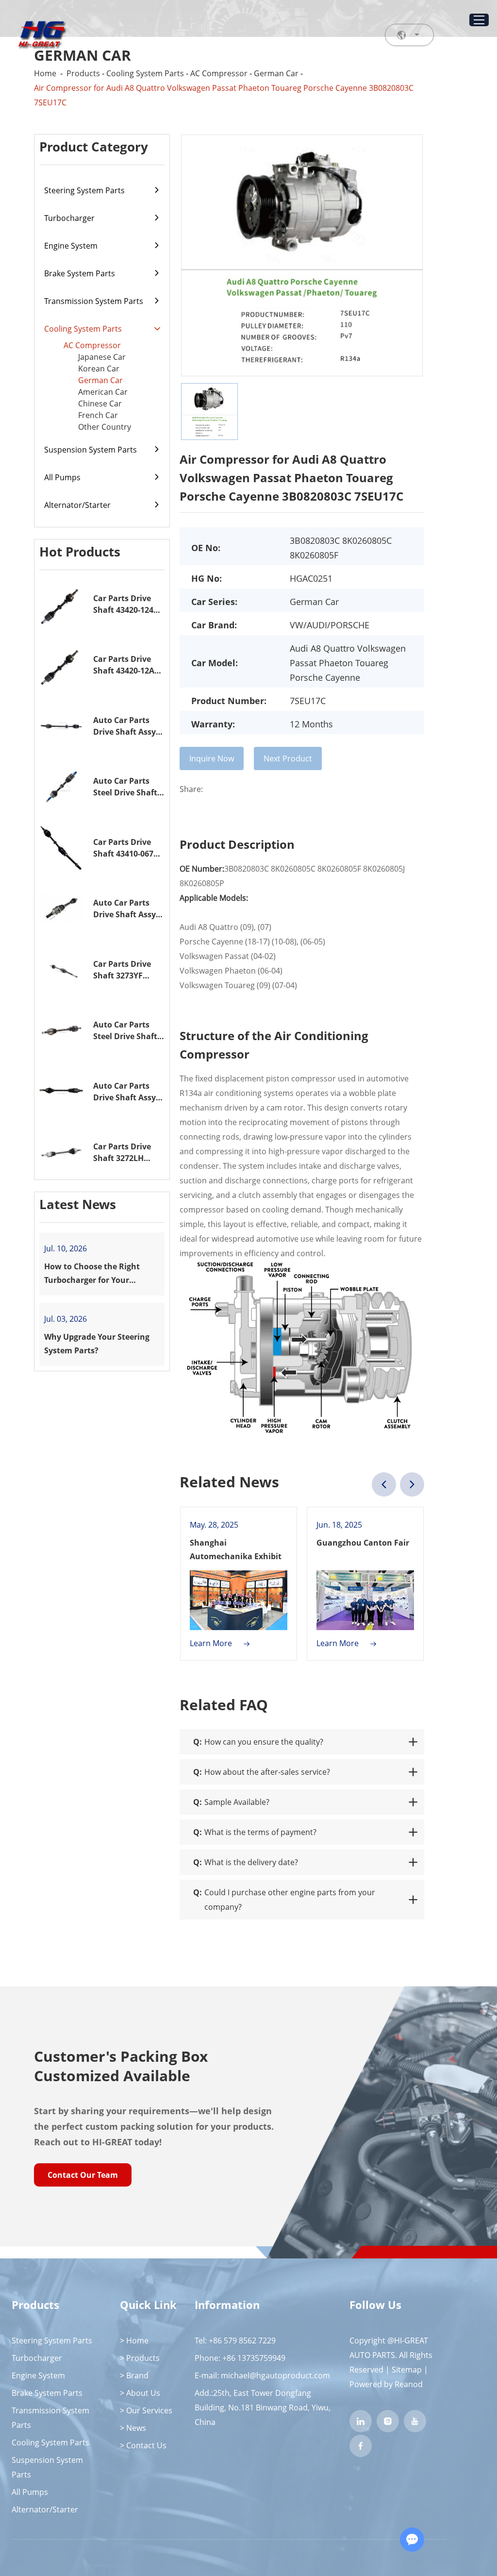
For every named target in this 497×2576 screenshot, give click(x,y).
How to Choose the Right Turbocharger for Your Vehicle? (92, 1274)
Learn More (212, 1643)
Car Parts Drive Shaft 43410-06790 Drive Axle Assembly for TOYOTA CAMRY (128, 848)
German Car (276, 73)
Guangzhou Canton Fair (363, 1543)
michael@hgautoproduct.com (275, 2375)
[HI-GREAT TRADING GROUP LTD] (41, 35)
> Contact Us (143, 2445)
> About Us (140, 2393)
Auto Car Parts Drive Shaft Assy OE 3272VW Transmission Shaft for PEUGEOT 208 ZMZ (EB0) (128, 1092)
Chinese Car (100, 404)
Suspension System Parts (91, 450)
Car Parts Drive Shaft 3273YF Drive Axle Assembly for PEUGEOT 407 (122, 970)
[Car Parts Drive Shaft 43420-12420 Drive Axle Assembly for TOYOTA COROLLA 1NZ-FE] (61, 604)
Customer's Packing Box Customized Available (121, 2066)
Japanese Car (102, 357)
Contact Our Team (83, 2175)
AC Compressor (219, 73)
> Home (134, 2340)
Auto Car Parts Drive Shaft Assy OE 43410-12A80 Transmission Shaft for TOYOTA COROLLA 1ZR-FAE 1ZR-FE (128, 726)
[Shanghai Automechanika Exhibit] (239, 1600)
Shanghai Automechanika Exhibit (236, 1549)
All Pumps (62, 477)
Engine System (71, 246)
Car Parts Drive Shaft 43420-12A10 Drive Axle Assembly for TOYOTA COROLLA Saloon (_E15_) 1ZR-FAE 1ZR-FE (128, 665)
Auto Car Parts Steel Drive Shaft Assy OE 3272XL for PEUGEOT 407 (125, 1031)
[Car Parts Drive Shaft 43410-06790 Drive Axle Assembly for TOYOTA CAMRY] (61, 848)
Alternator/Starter (77, 505)
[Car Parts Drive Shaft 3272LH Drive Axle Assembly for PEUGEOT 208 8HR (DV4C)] (61, 1153)
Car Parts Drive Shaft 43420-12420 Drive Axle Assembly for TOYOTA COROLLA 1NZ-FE (128, 604)
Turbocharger (69, 218)
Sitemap (407, 2370)
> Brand (134, 2375)
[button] (384, 1484)
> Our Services (146, 2410)
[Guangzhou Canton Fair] (365, 1600)
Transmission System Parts (94, 301)
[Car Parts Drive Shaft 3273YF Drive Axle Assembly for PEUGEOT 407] (61, 969)
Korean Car (99, 369)
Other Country (105, 427)
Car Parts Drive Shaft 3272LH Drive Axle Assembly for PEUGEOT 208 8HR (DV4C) (127, 1153)
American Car (103, 392)
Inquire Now (212, 758)
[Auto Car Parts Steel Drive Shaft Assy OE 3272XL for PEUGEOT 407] (61, 1031)
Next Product (288, 758)
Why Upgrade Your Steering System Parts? (97, 1344)
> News (133, 2428)
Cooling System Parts (145, 73)
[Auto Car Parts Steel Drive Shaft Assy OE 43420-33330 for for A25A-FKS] (61, 787)
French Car (98, 415)
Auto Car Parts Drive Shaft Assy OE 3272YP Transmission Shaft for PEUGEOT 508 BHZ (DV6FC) (127, 909)
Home (45, 73)
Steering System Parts (84, 190)
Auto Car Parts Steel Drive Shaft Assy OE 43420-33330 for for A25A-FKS (125, 787)
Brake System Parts (80, 273)
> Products (140, 2358)
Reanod (409, 2384)
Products (83, 73)
